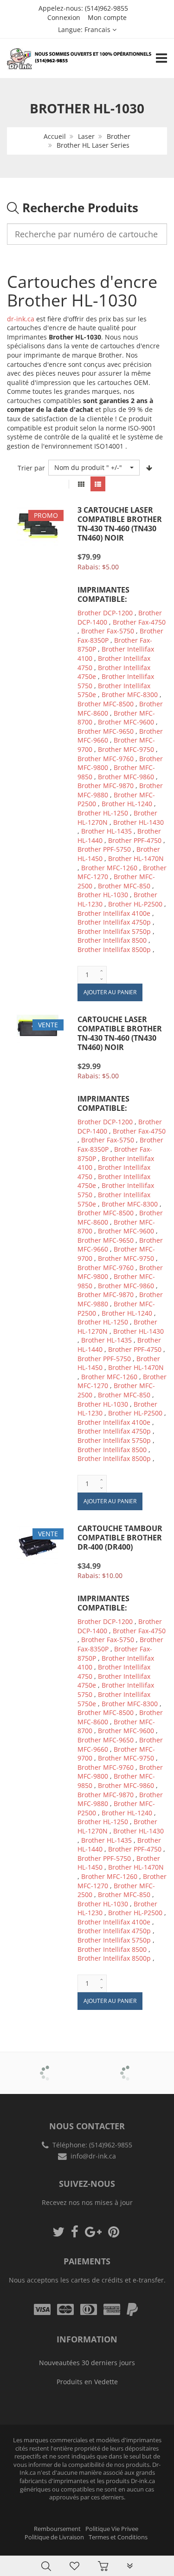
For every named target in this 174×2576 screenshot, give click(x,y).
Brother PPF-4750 (135, 840)
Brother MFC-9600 (126, 722)
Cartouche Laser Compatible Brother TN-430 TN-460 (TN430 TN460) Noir (120, 1033)
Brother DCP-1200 (105, 613)
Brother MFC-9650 (106, 731)
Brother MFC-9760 (106, 759)
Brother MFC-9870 (106, 786)
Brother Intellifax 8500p (114, 949)
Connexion (64, 17)
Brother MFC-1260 (109, 868)
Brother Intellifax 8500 (112, 940)
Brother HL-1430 (139, 822)
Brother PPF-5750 (104, 849)
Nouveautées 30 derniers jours (87, 2363)
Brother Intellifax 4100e (114, 913)
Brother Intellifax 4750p (114, 922)
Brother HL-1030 (103, 895)
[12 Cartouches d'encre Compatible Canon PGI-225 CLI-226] (12, 2532)
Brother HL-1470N (136, 858)
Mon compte (107, 17)
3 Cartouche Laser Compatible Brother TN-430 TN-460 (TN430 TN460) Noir (120, 524)
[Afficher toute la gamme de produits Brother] (47, 2067)
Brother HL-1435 (106, 831)
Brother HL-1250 (103, 813)
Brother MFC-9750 (126, 749)
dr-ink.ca (21, 319)
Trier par (31, 468)
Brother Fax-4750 (139, 622)
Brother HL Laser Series (93, 145)
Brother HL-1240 (127, 804)
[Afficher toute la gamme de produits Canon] (128, 2067)
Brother (119, 136)
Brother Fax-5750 (108, 631)
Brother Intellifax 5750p (114, 931)
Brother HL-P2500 (135, 904)
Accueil (55, 136)
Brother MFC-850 (124, 886)
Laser (86, 136)
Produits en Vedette (87, 2382)
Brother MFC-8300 (130, 695)
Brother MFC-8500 (106, 704)
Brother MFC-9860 (126, 777)
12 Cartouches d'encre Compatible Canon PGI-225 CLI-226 (94, 2543)
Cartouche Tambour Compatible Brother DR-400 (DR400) (120, 1538)
